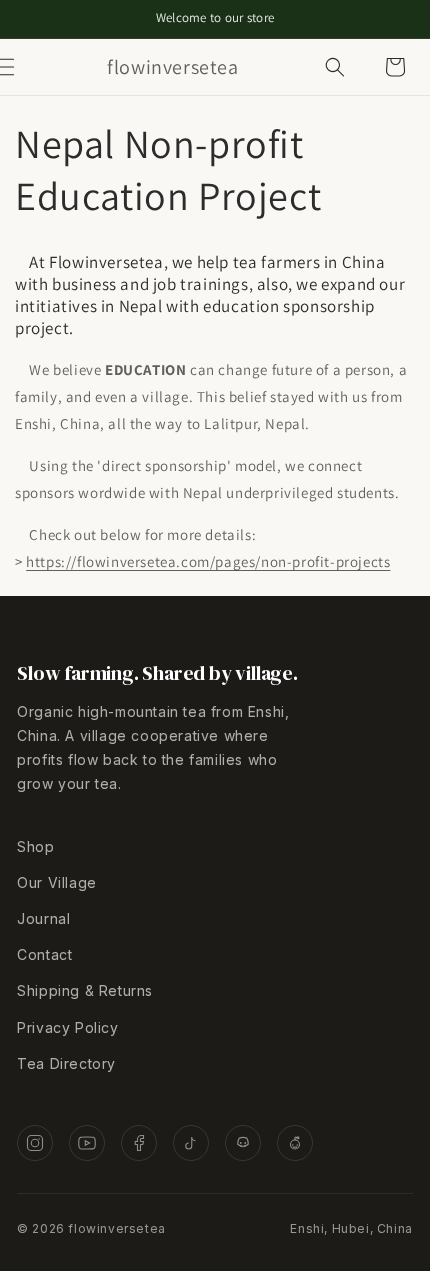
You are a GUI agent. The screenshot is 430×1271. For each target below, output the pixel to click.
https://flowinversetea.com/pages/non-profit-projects (208, 561)
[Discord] (243, 1143)
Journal (43, 918)
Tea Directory (66, 1063)
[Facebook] (139, 1143)
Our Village (57, 882)
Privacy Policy (67, 1027)
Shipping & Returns (85, 990)
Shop (35, 846)
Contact (44, 954)
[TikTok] (191, 1143)
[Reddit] (295, 1143)
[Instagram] (35, 1143)
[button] (27, 67)
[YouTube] (87, 1143)
